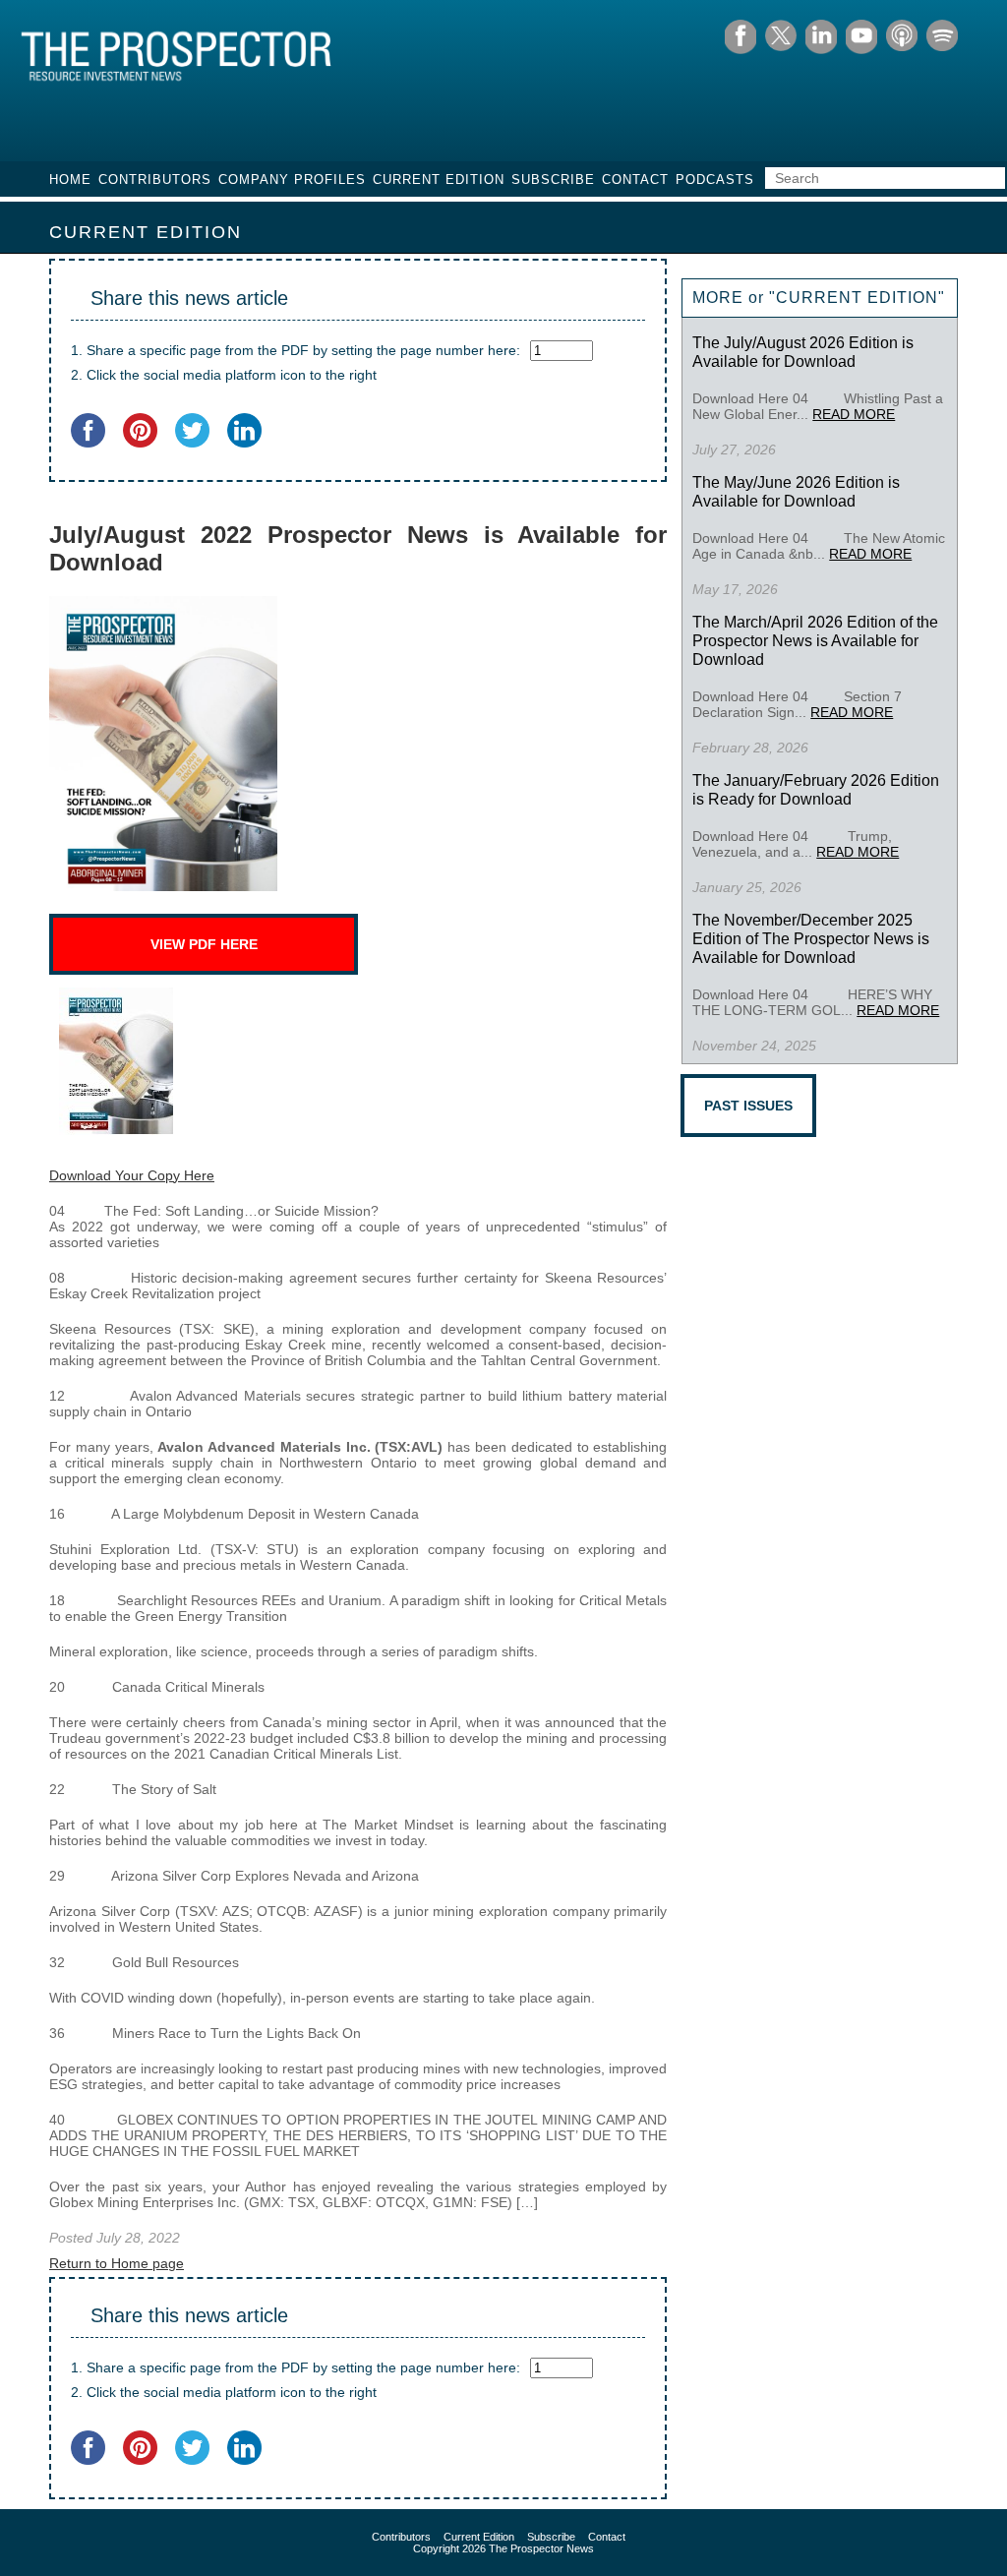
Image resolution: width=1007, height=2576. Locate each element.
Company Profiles (292, 180)
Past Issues (748, 1106)
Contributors (155, 180)
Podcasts (715, 180)
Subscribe (553, 180)
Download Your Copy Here (132, 1175)
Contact (635, 180)
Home (70, 180)
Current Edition (439, 180)
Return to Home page (117, 2263)
